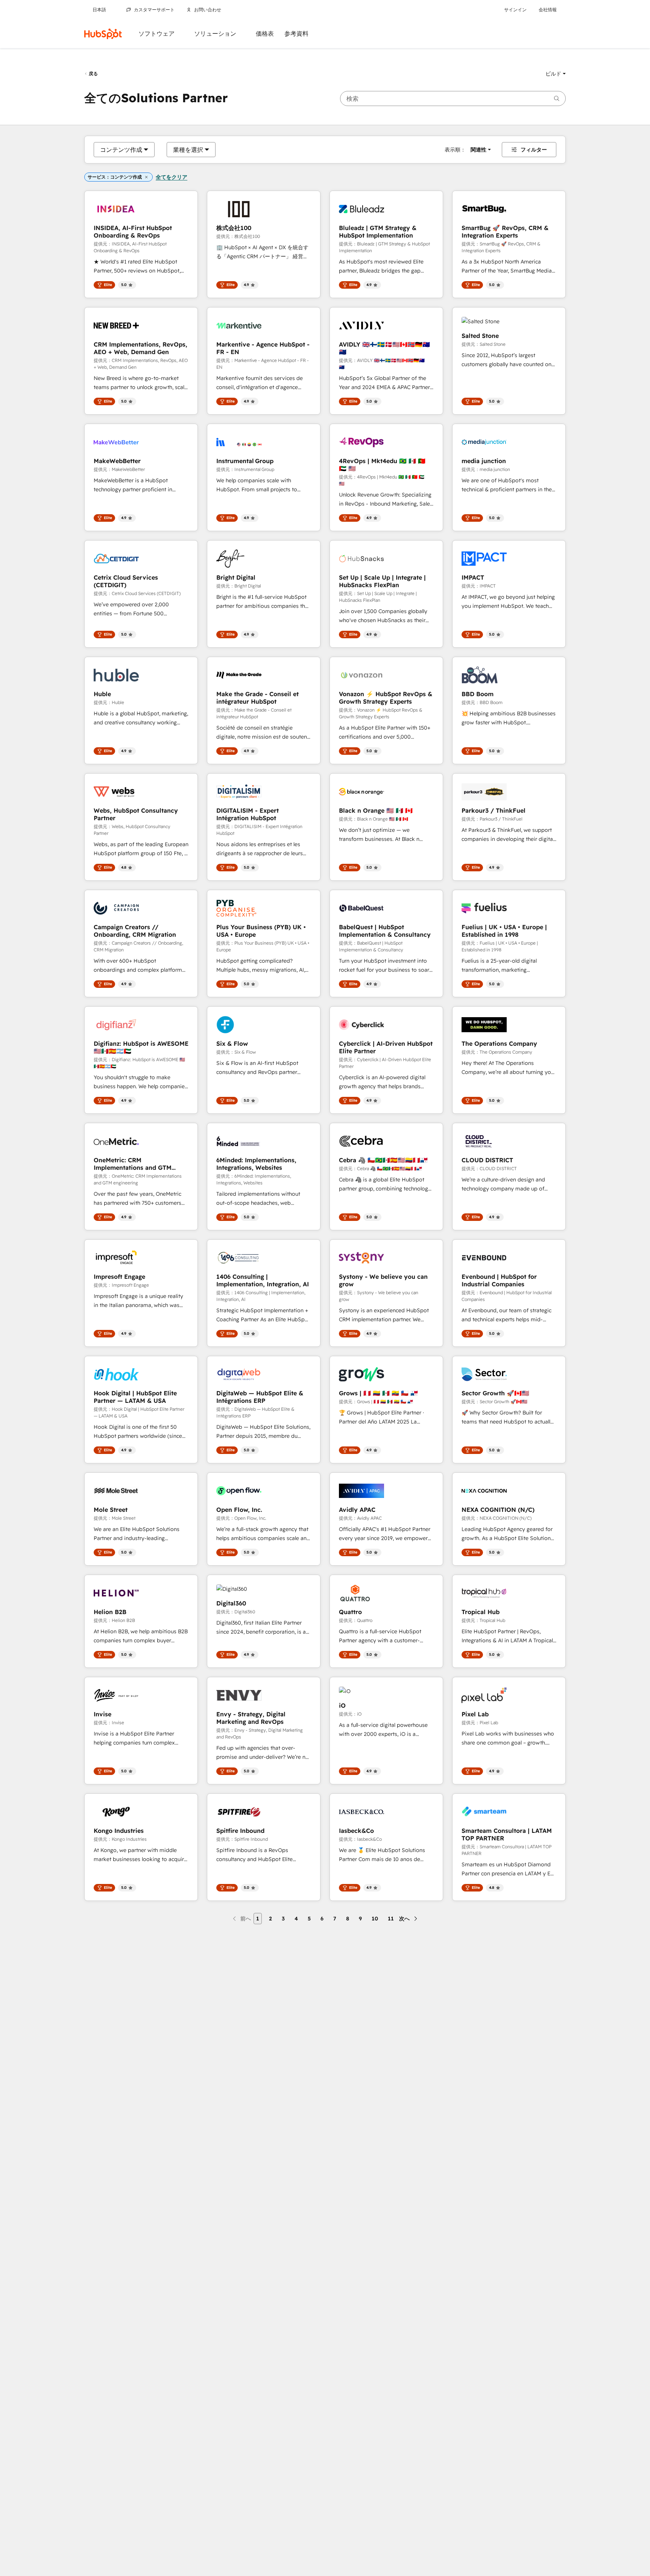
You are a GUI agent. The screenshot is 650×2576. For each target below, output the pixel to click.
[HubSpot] (103, 34)
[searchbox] (453, 98)
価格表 (265, 34)
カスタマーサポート (154, 10)
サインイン (515, 10)
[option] (121, 150)
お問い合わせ (208, 10)
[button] (556, 74)
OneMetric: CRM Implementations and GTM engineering (133, 1164)
